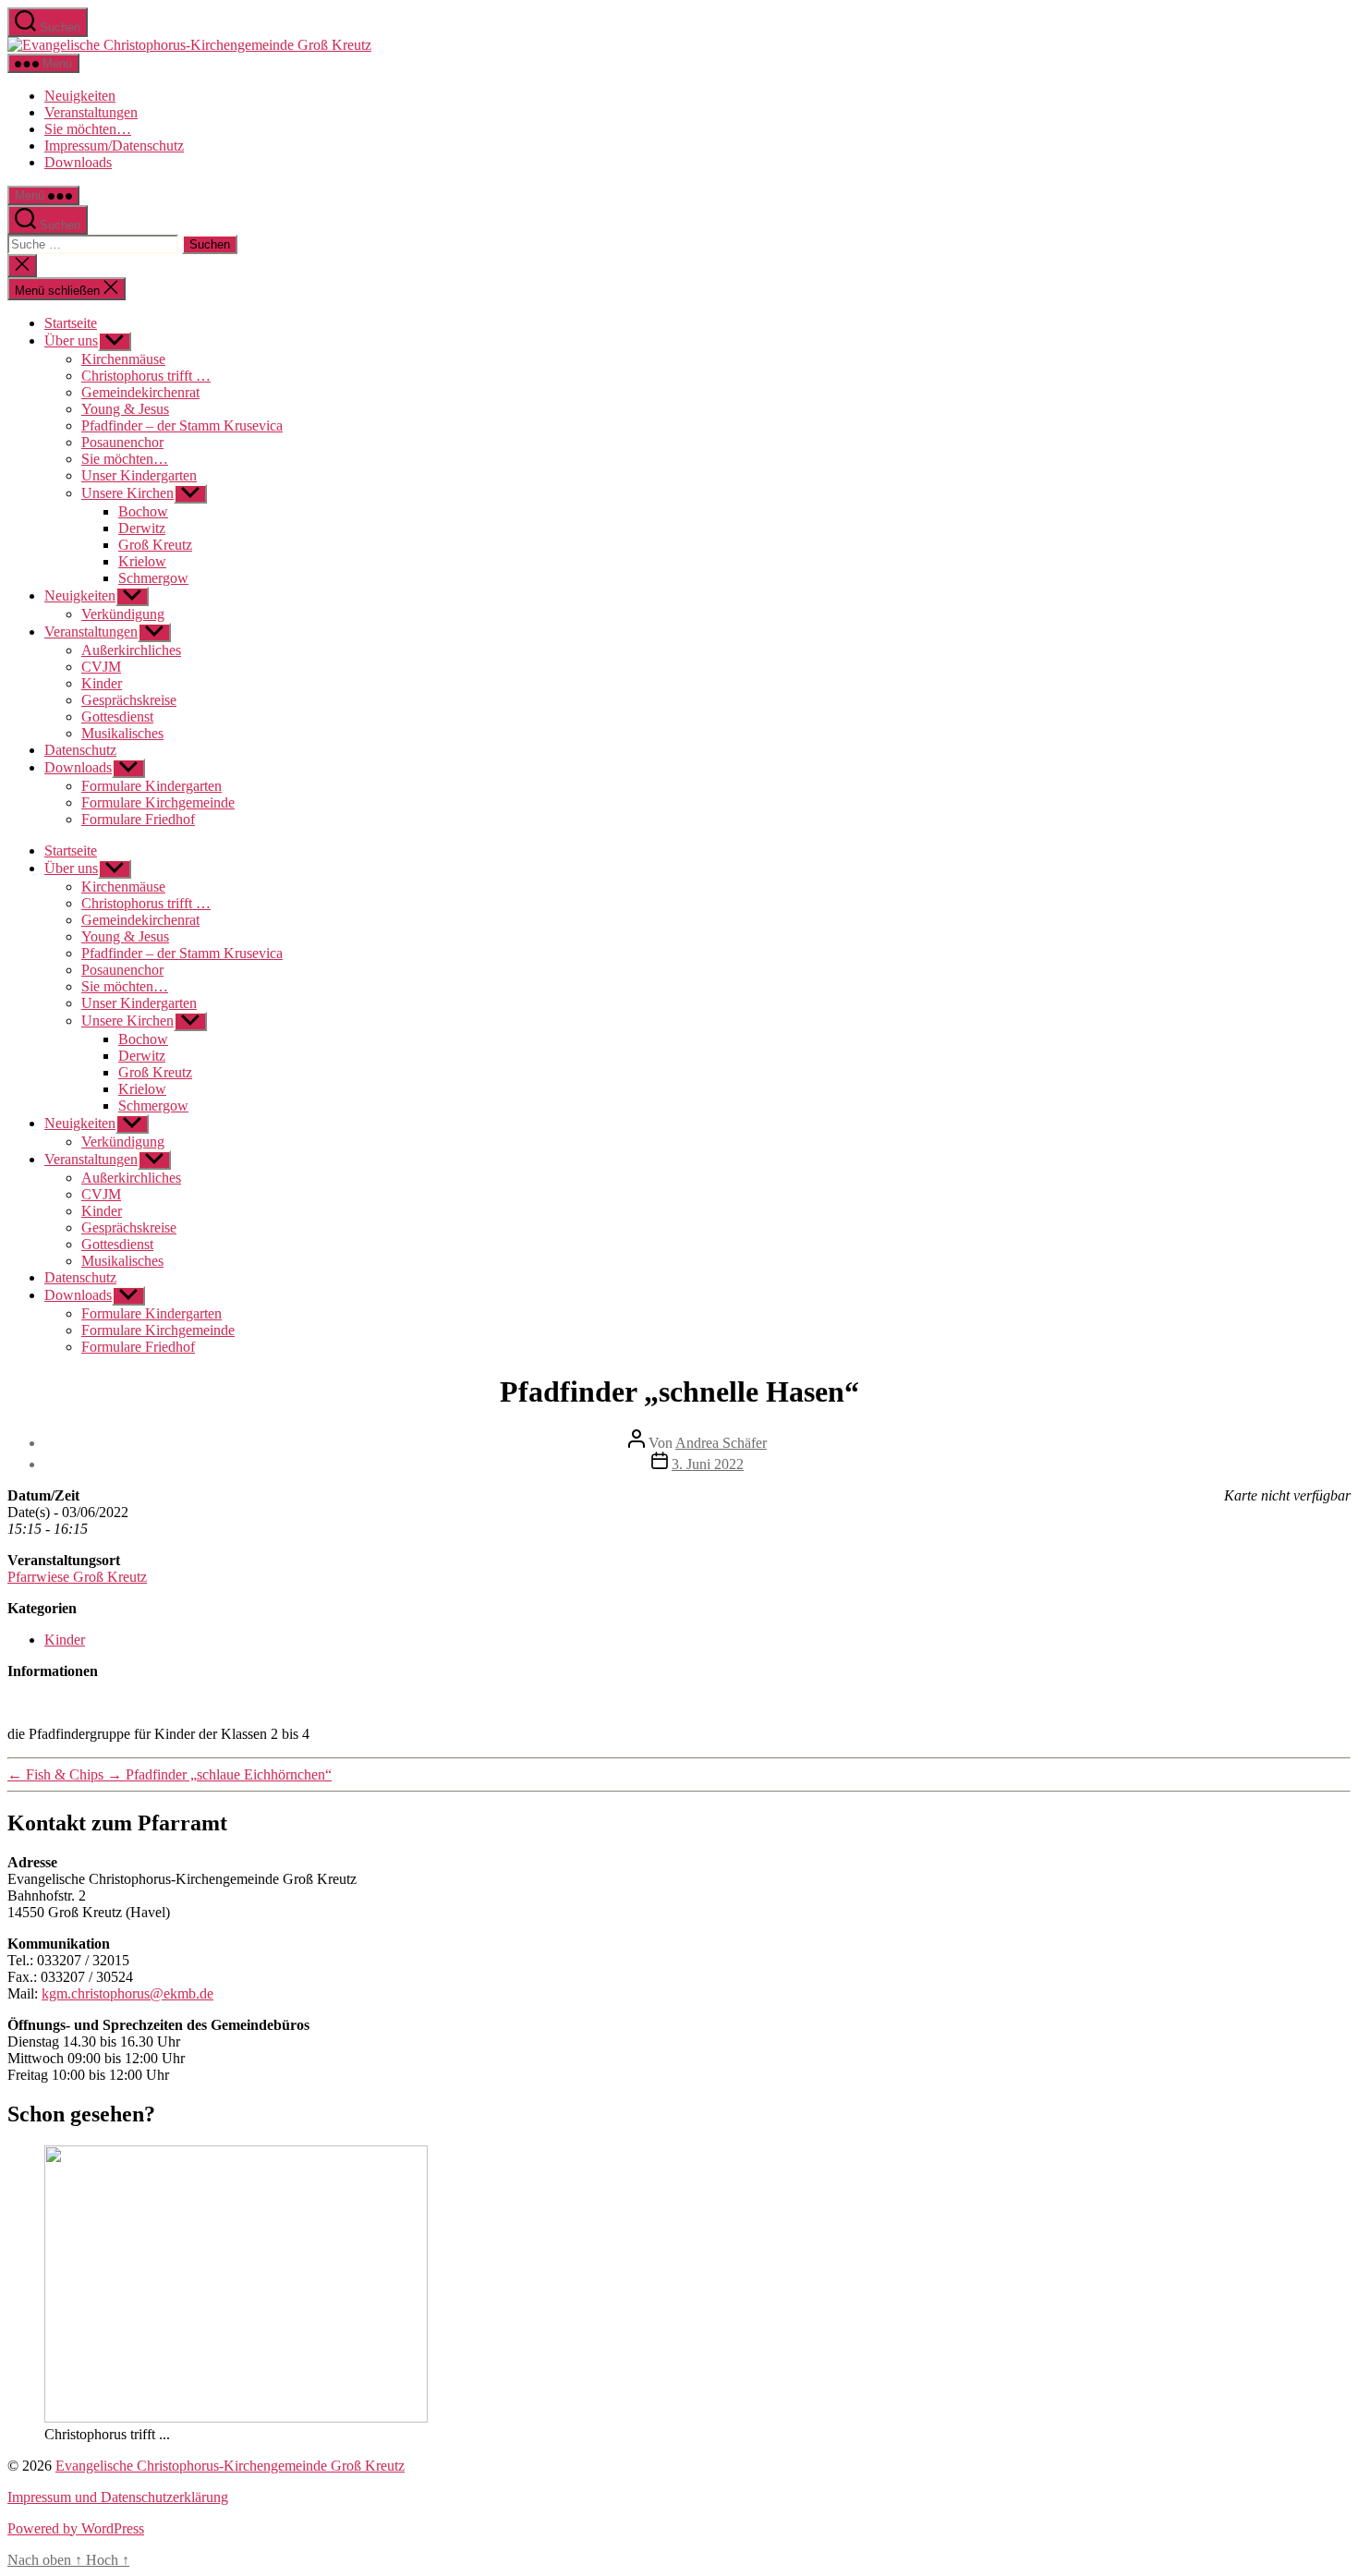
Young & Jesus (125, 409)
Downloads (78, 162)
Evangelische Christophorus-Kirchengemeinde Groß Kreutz (230, 2466)
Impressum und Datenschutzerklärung (118, 2497)
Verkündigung (123, 614)
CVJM (101, 667)
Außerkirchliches (131, 650)
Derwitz (142, 528)
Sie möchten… (88, 129)
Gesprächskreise (129, 700)
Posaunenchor (122, 442)
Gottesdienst (117, 717)
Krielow (142, 561)
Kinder (102, 683)
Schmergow (153, 578)
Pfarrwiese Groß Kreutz (77, 1577)
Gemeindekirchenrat (140, 392)
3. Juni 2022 (708, 1464)
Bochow (143, 511)
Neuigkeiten (80, 96)
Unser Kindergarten (139, 475)
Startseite (71, 323)
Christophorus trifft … (146, 376)
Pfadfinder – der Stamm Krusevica (182, 425)
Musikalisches (122, 733)
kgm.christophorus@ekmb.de (127, 1993)
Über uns (71, 340)
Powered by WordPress (76, 2528)
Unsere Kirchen (127, 493)
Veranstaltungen (91, 112)
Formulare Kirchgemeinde (158, 802)
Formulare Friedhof (138, 819)
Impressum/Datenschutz (114, 146)
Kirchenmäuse (123, 359)
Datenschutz (80, 750)
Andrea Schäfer (721, 1443)
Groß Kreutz (155, 545)
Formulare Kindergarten (152, 786)
